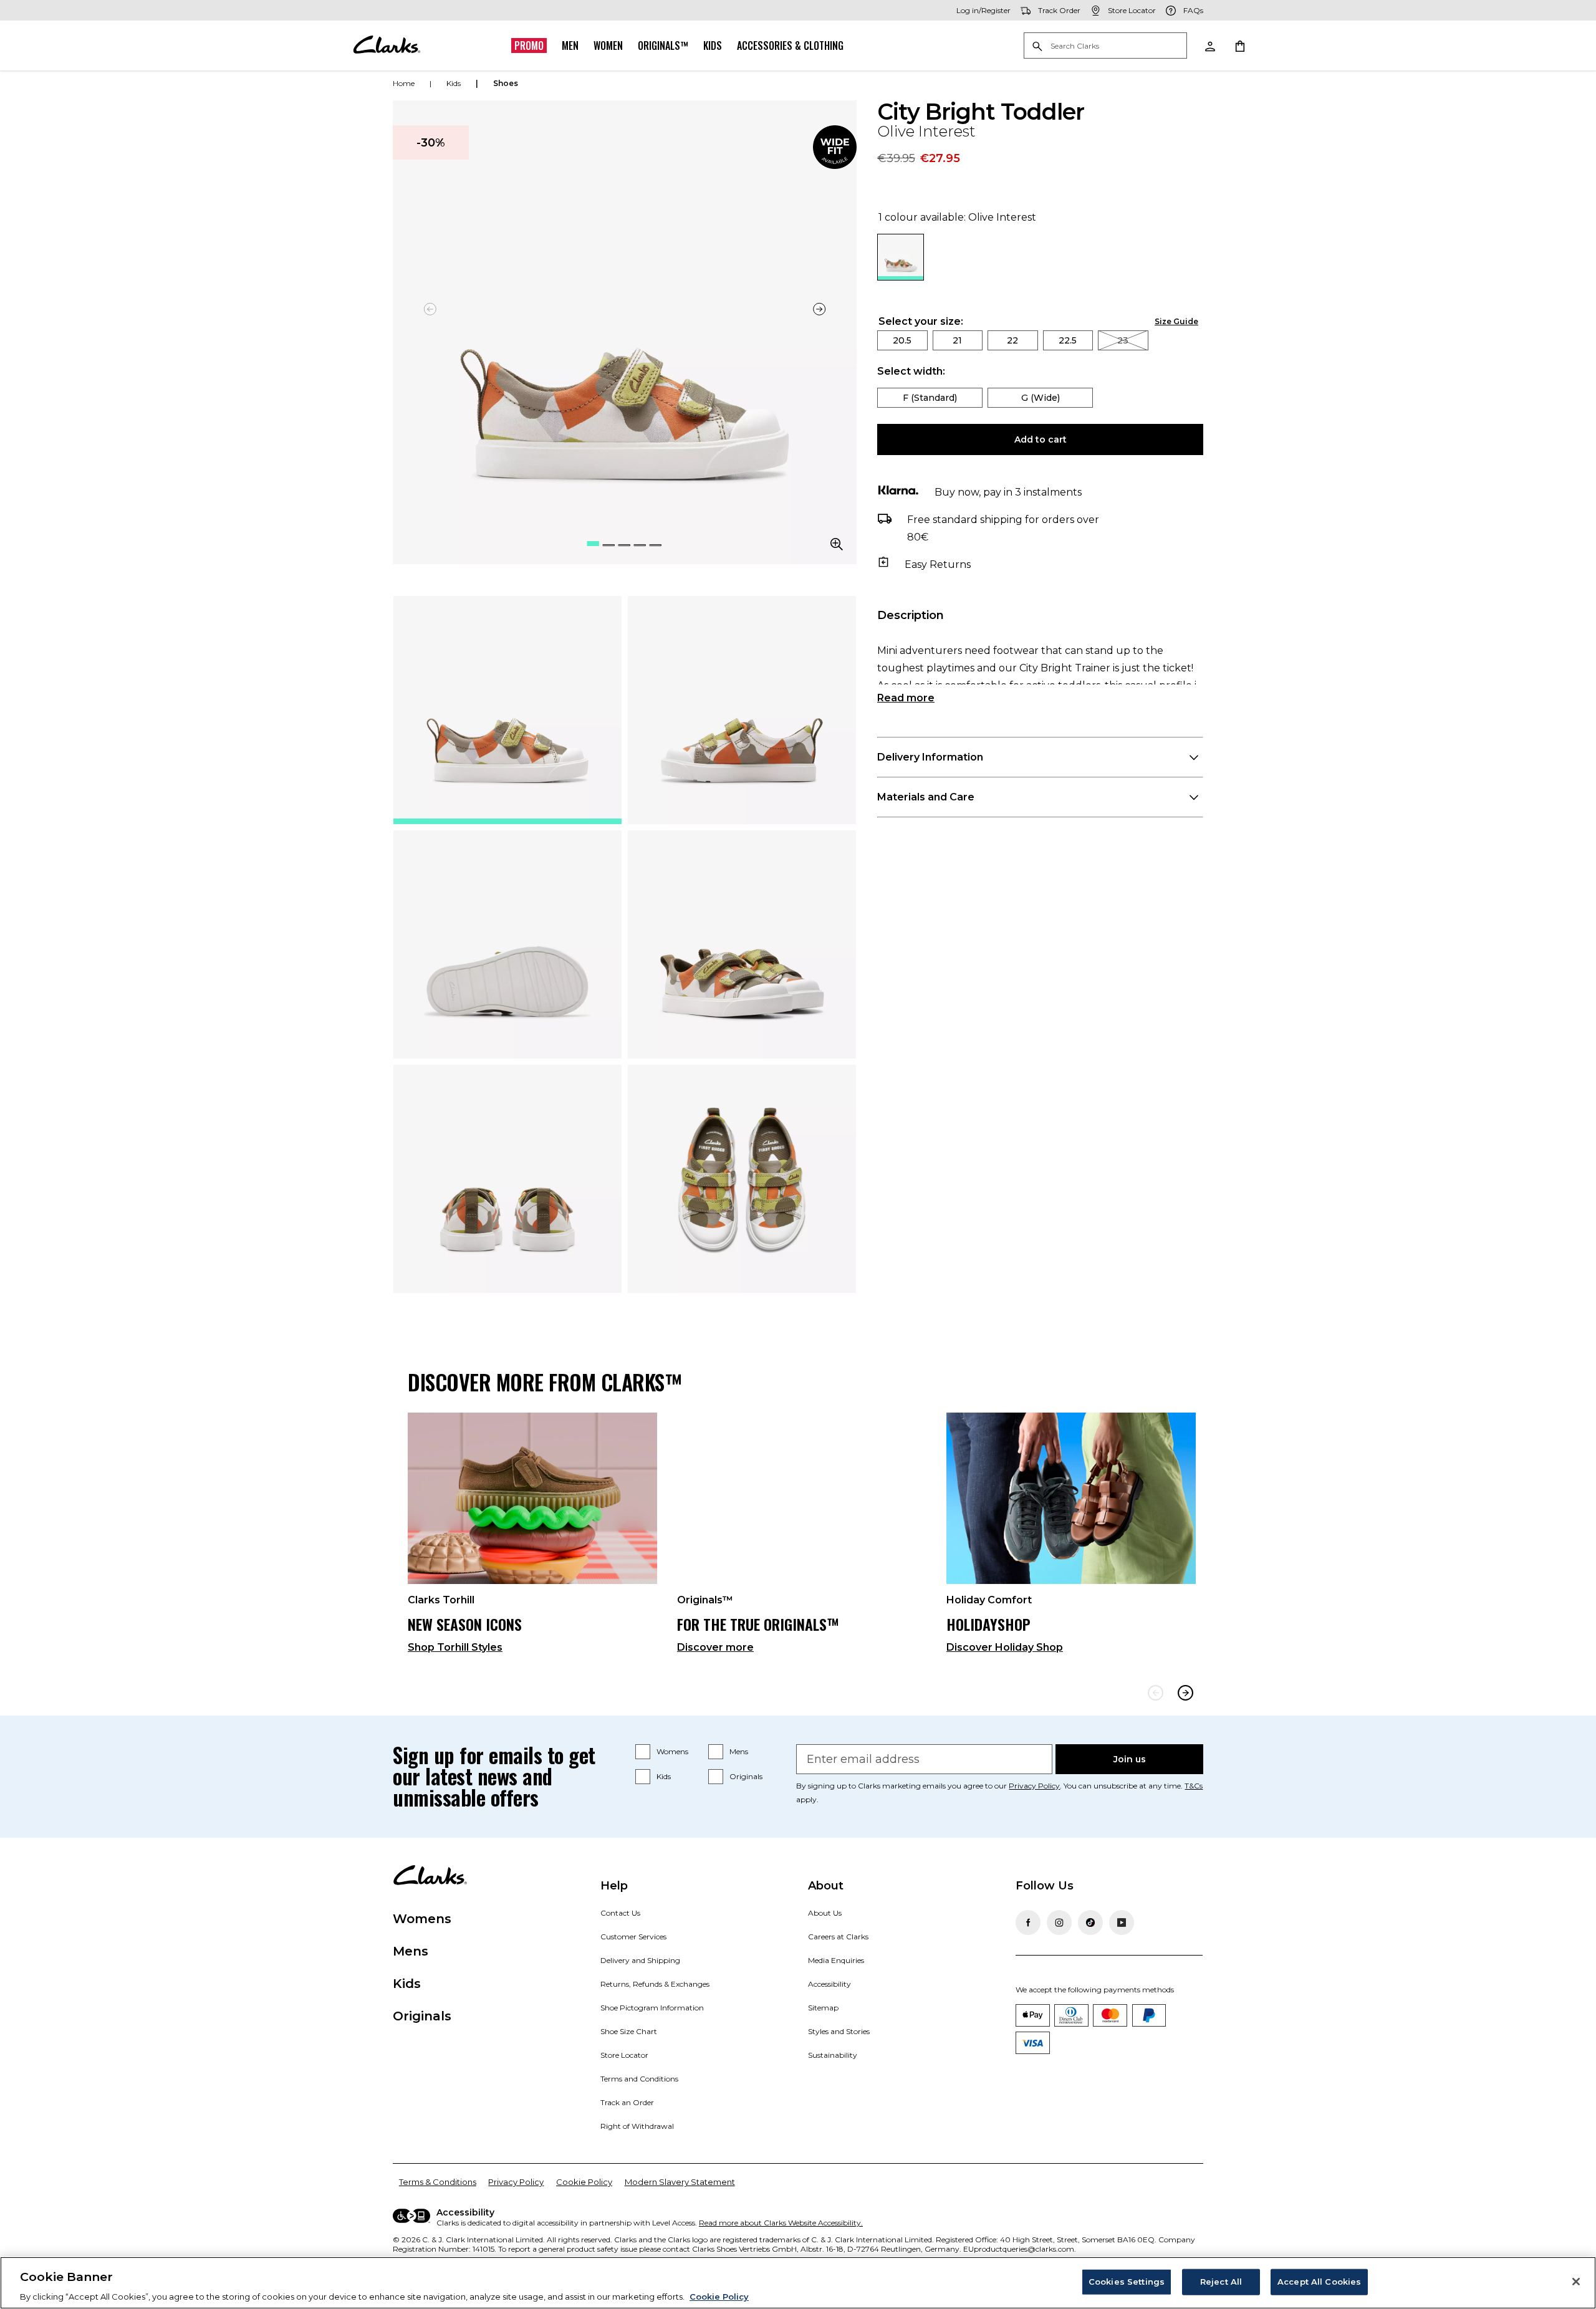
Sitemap (823, 2008)
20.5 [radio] (902, 340)
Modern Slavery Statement (680, 2182)
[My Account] (1209, 46)
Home (404, 83)
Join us (1130, 1759)
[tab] (507, 710)
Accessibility (829, 1984)
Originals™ (663, 46)
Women (608, 46)
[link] (835, 147)
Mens (739, 1751)
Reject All (1221, 2281)
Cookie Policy (584, 2182)
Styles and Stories (839, 2031)
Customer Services (633, 1937)
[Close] (1576, 2282)
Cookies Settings (1127, 2281)
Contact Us (620, 1913)
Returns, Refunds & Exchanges (655, 1984)
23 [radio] (1123, 340)
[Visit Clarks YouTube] (1122, 1923)
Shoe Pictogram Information (652, 2008)
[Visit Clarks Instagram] (1059, 1923)
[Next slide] (819, 309)
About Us (825, 1913)
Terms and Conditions (639, 2079)
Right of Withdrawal (637, 2126)
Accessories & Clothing (790, 46)
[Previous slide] (1156, 1693)
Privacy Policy (1034, 1786)
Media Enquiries (836, 1960)
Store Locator (624, 2055)
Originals (746, 1776)
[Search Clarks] (1105, 46)
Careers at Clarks (838, 1937)
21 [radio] (957, 340)
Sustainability (833, 2055)
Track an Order (627, 2102)
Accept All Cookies (1319, 2281)
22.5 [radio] (1068, 340)
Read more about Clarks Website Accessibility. (781, 2223)
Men (570, 46)
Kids (713, 46)
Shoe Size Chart (629, 2031)
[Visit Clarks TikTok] (1090, 1923)
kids (454, 83)
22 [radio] (1012, 340)
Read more (906, 698)
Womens (672, 1751)
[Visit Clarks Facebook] (1028, 1923)
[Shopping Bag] (1239, 46)
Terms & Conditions (438, 2182)
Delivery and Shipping (640, 1960)
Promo (529, 46)
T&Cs (1194, 1786)
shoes (506, 83)
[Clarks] (387, 46)
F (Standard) (930, 398)
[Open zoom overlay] (837, 544)
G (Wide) (1041, 398)
